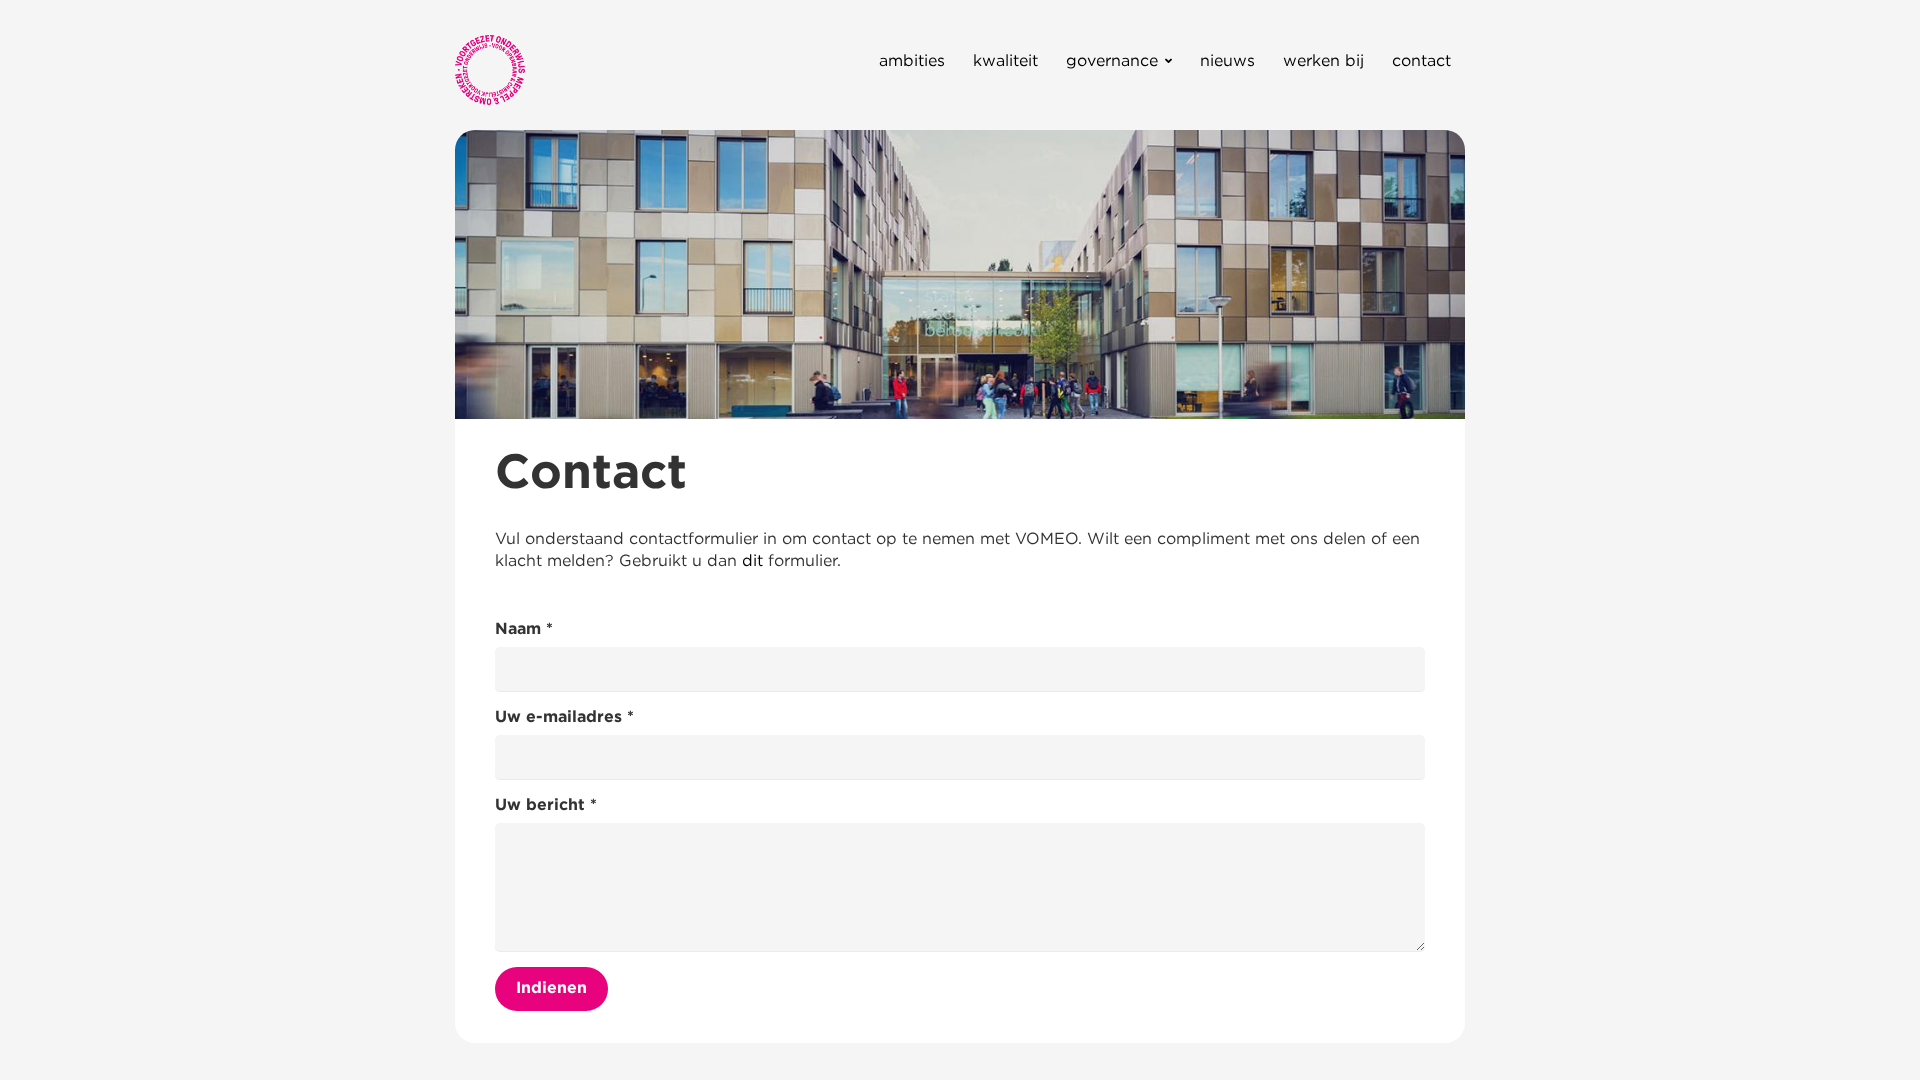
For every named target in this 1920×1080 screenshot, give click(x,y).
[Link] (490, 70)
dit (752, 560)
